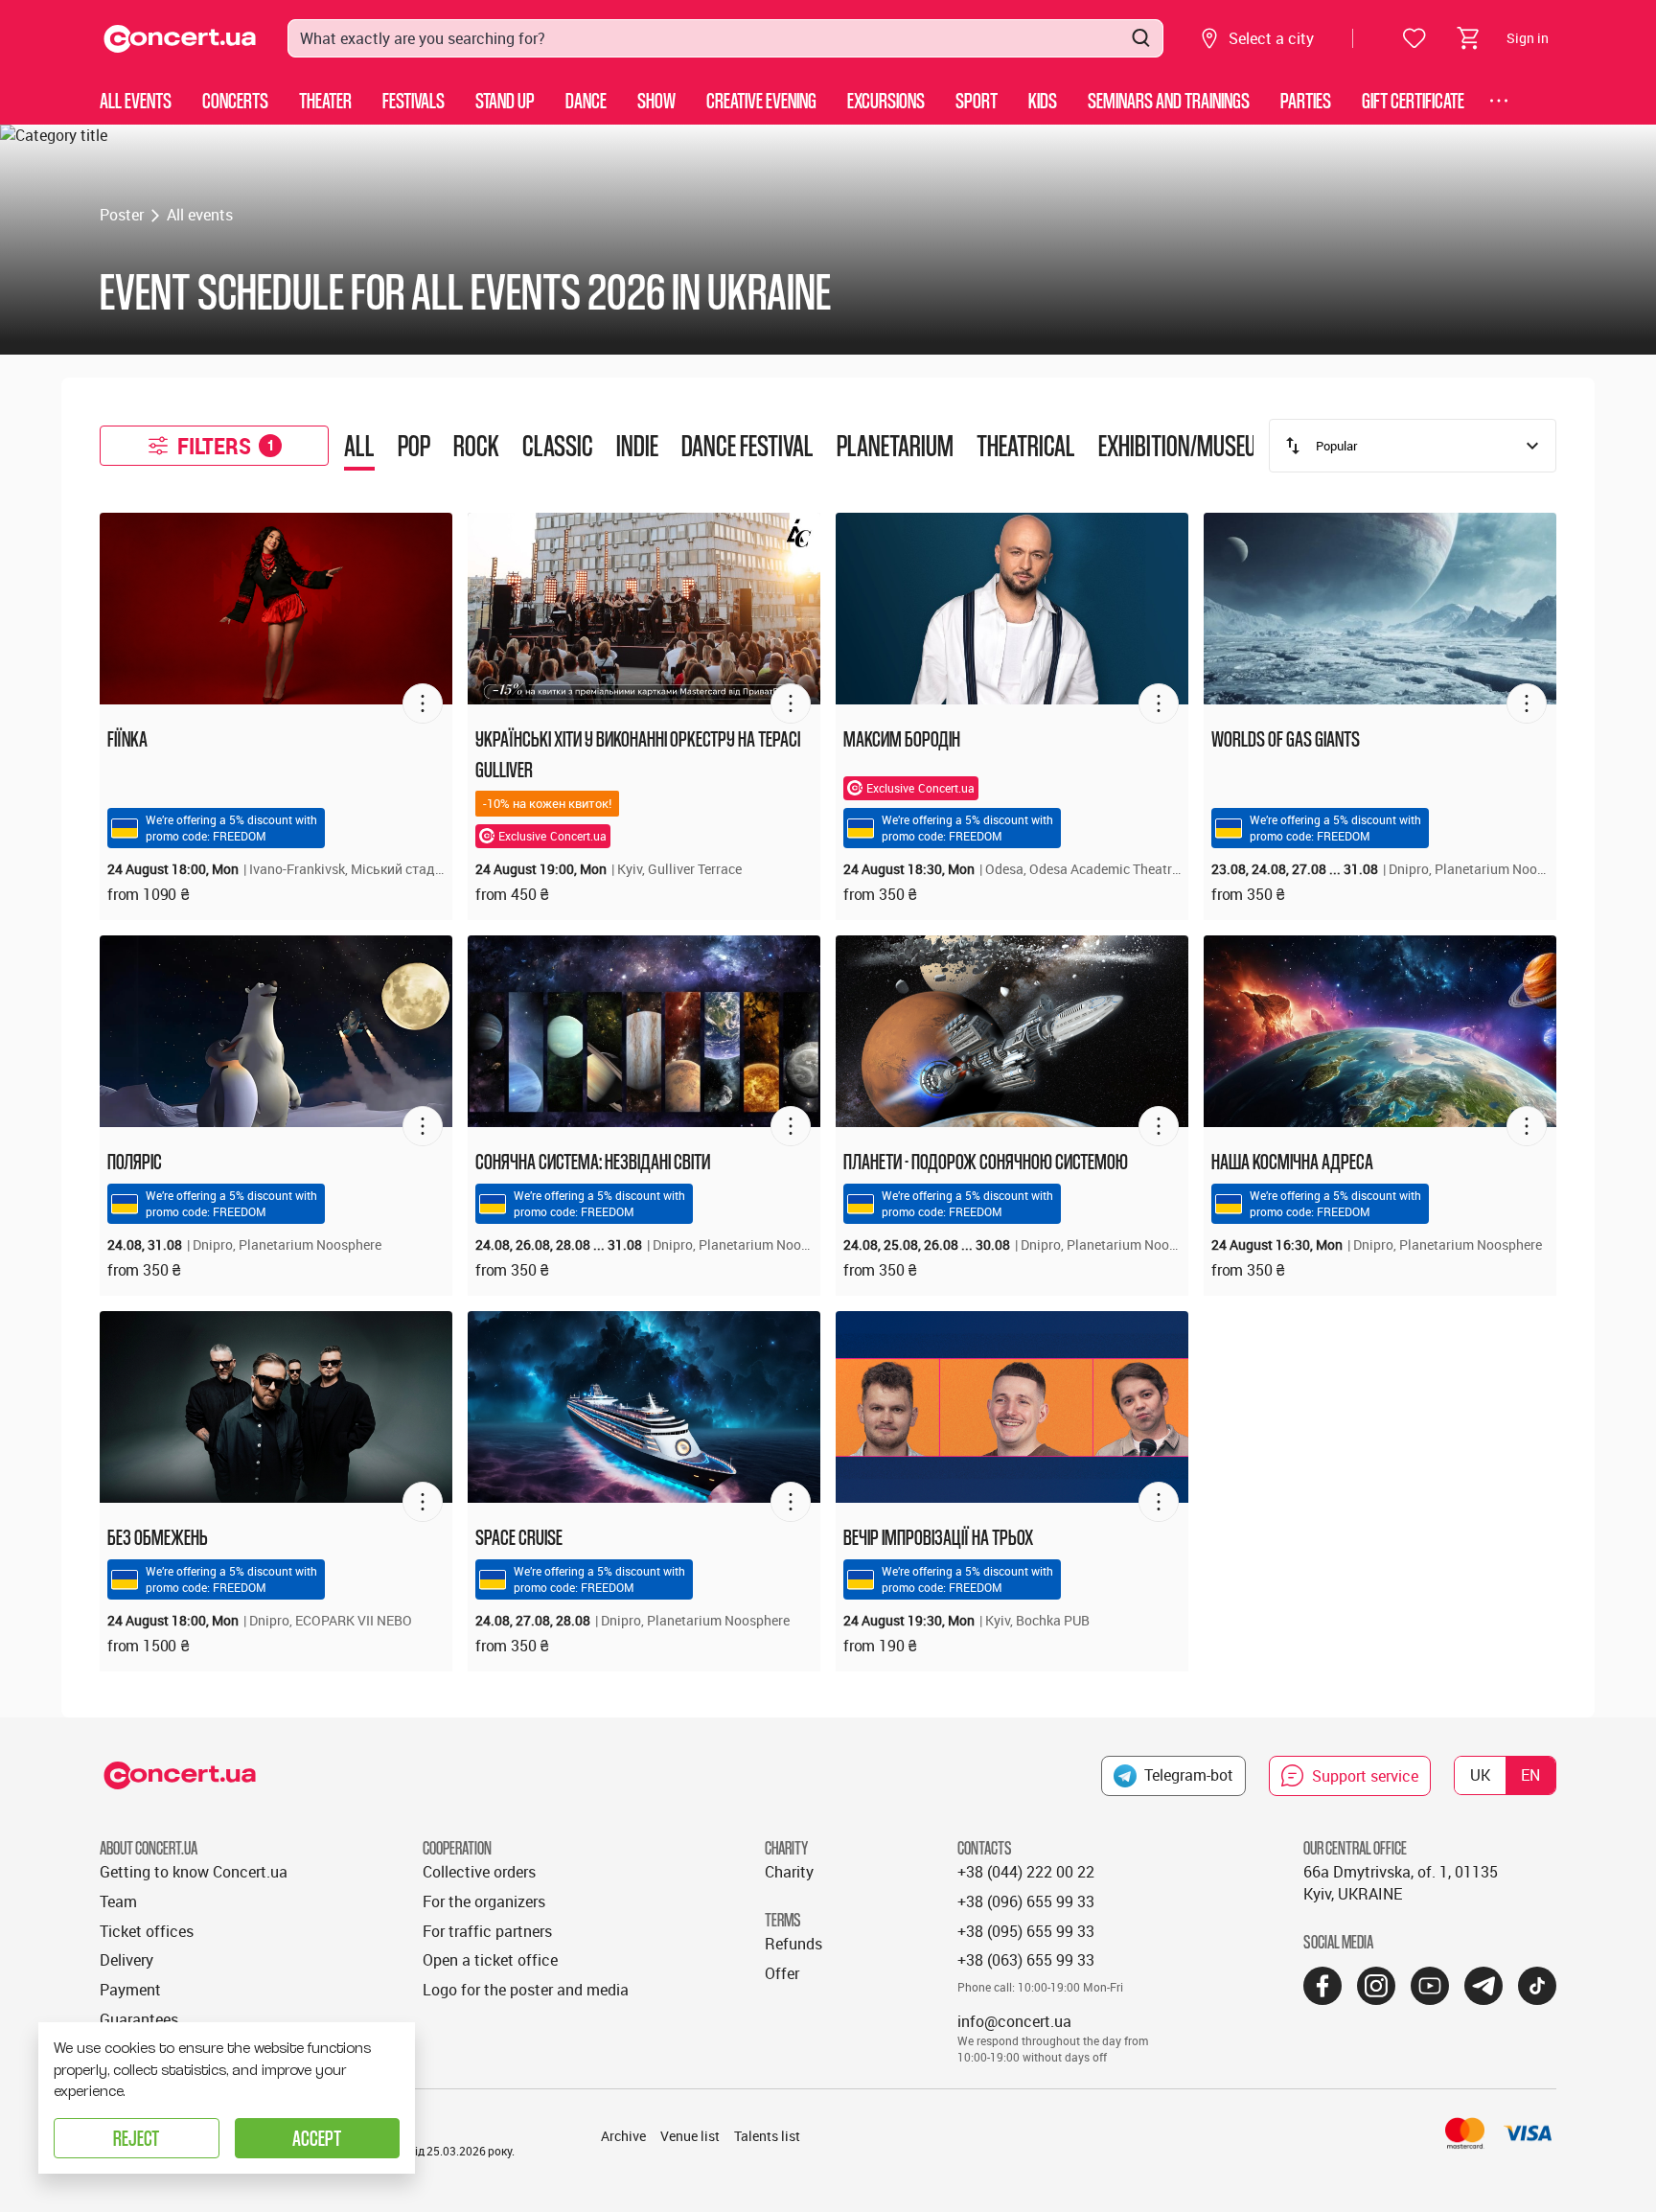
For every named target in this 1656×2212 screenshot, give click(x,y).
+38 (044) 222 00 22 (1026, 1872)
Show (656, 100)
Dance (586, 100)
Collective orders (479, 1872)
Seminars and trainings (1169, 100)
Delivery (126, 1960)
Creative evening (761, 100)
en (1530, 1775)
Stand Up (505, 100)
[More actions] (423, 703)
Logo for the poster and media (526, 1990)
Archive (623, 2136)
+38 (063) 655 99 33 (1026, 1960)
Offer (782, 1973)
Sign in (1528, 38)
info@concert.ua (1014, 2021)
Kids (1043, 100)
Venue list (690, 2136)
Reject (136, 2138)
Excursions (886, 100)
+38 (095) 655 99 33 (1026, 1931)
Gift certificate (1413, 100)
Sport (977, 100)
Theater (325, 100)
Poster (122, 215)
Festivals (414, 100)
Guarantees (139, 2019)
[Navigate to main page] (180, 39)
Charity (789, 1872)
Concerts (235, 100)
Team (118, 1901)
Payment (130, 1990)
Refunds (793, 1944)
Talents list (767, 2136)
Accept (317, 2138)
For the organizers (484, 1901)
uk (1480, 1775)
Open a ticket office (490, 1960)
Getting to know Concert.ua (194, 1872)
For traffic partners (487, 1931)
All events (136, 100)
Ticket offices (147, 1931)
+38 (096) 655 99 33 (1026, 1901)
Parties (1306, 100)
